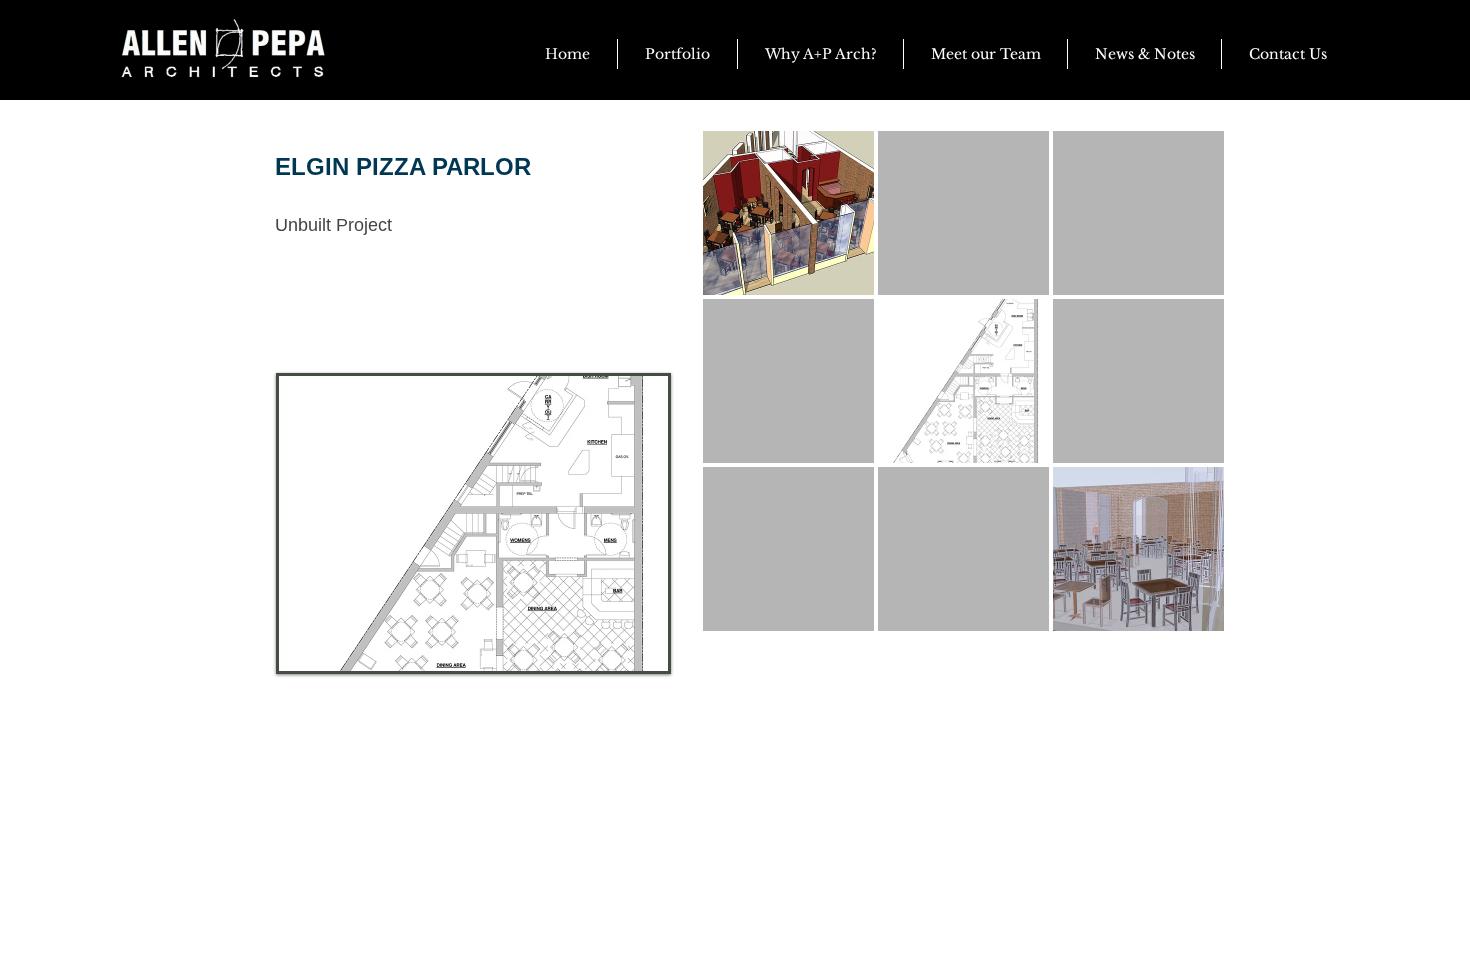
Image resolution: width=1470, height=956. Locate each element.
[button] (1144, 54)
